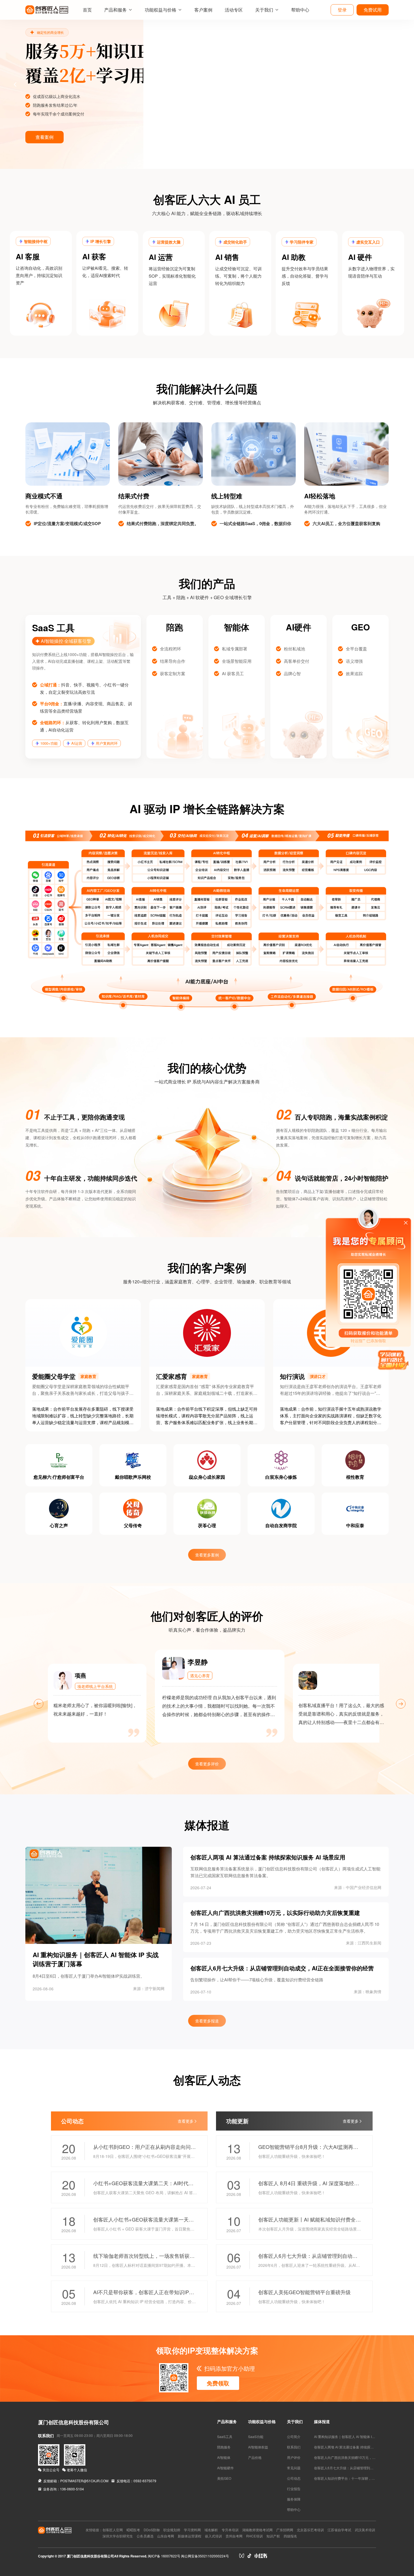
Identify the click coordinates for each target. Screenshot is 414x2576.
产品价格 (255, 2457)
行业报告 (294, 2489)
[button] (7, 84)
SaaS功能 (256, 2436)
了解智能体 (44, 137)
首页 (87, 10)
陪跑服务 (224, 2447)
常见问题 (294, 2468)
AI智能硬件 (225, 2468)
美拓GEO (224, 2478)
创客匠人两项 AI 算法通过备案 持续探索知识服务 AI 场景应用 (360, 2447)
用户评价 (294, 2457)
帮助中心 (300, 10)
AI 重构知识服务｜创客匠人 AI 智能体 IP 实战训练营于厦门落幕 (361, 2436)
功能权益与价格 (161, 10)
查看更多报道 (207, 2021)
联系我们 (294, 2447)
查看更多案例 (207, 1555)
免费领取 (218, 2383)
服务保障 (294, 2499)
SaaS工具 (225, 2436)
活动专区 (234, 10)
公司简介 (294, 2436)
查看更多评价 (207, 1764)
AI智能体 (224, 2457)
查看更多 (186, 2121)
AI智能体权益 (258, 2447)
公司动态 (294, 2478)
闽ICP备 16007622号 (164, 2556)
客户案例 (203, 10)
